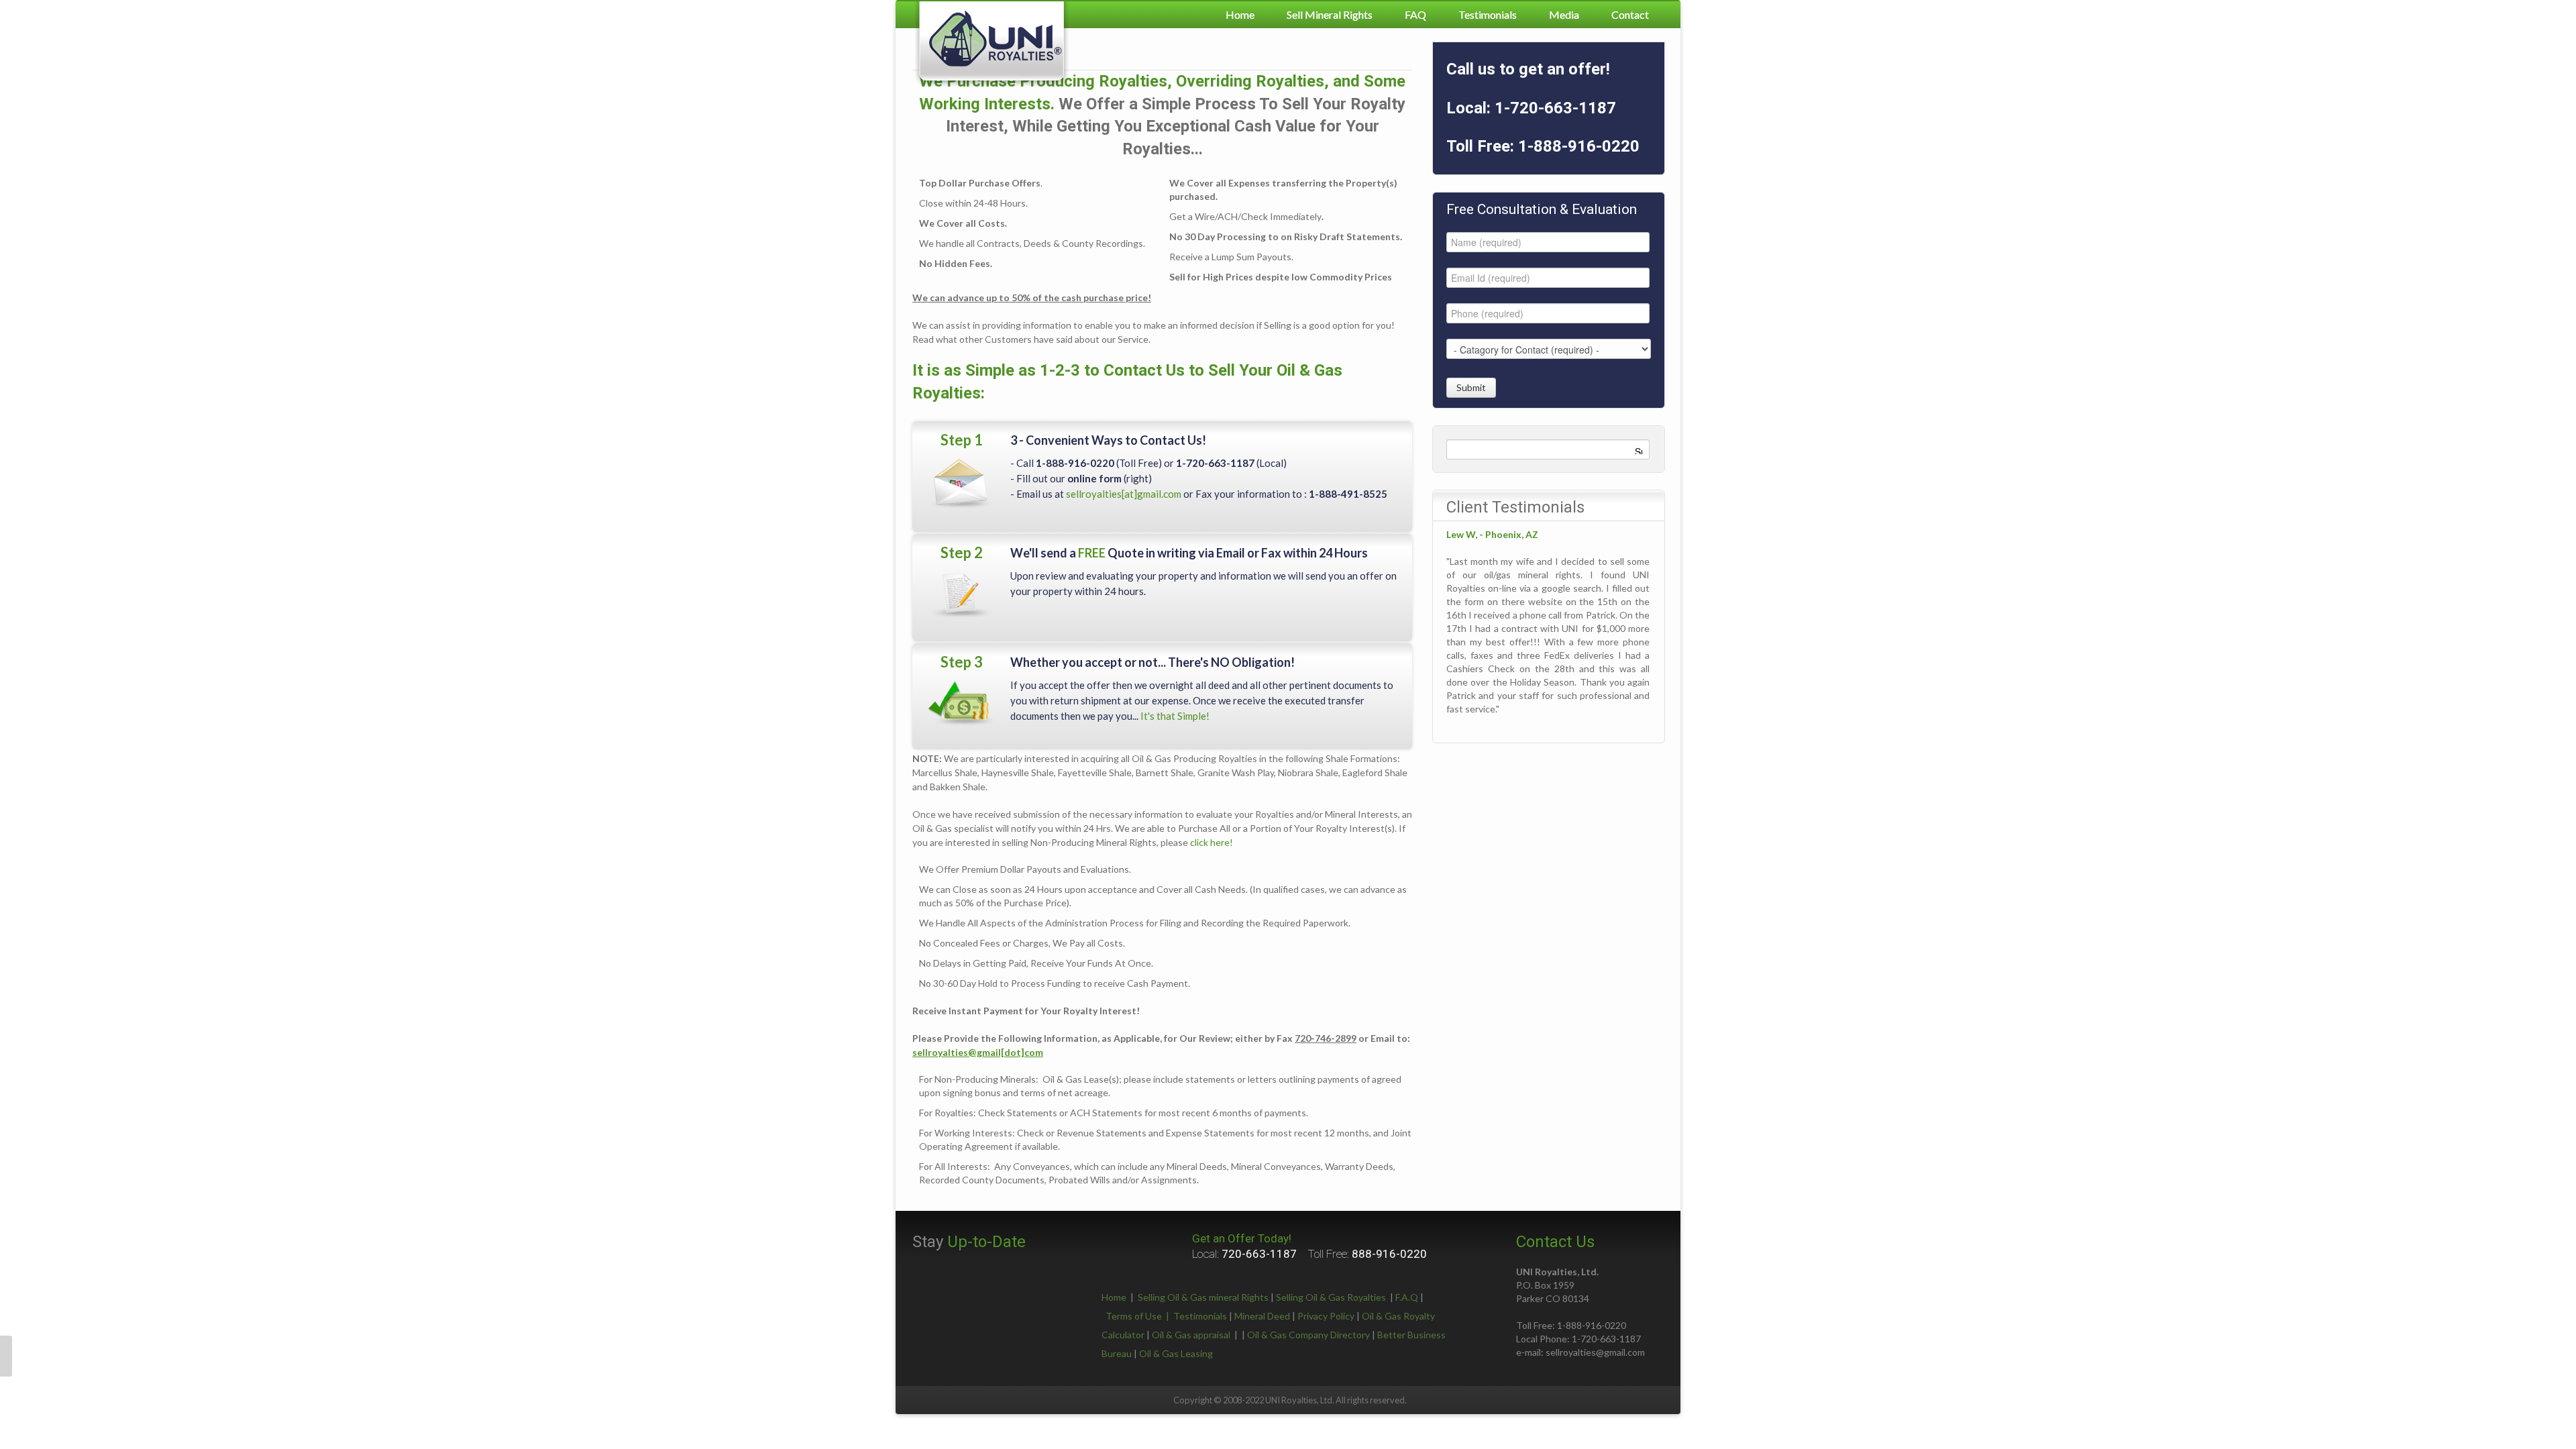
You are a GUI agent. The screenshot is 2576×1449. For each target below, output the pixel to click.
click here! (1212, 842)
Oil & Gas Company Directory (1308, 1335)
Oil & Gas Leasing (1176, 1353)
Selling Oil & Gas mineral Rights (1203, 1297)
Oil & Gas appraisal (1191, 1335)
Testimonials (1488, 14)
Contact (1630, 14)
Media (1564, 14)
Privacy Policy (1326, 1316)
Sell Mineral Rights (1330, 14)
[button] (6, 1356)
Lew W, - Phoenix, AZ (1492, 534)
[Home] (992, 43)
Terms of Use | (1139, 1316)
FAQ (1415, 14)
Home (1240, 14)
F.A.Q (1407, 1297)
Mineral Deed (1262, 1316)
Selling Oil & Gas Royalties (1331, 1297)
